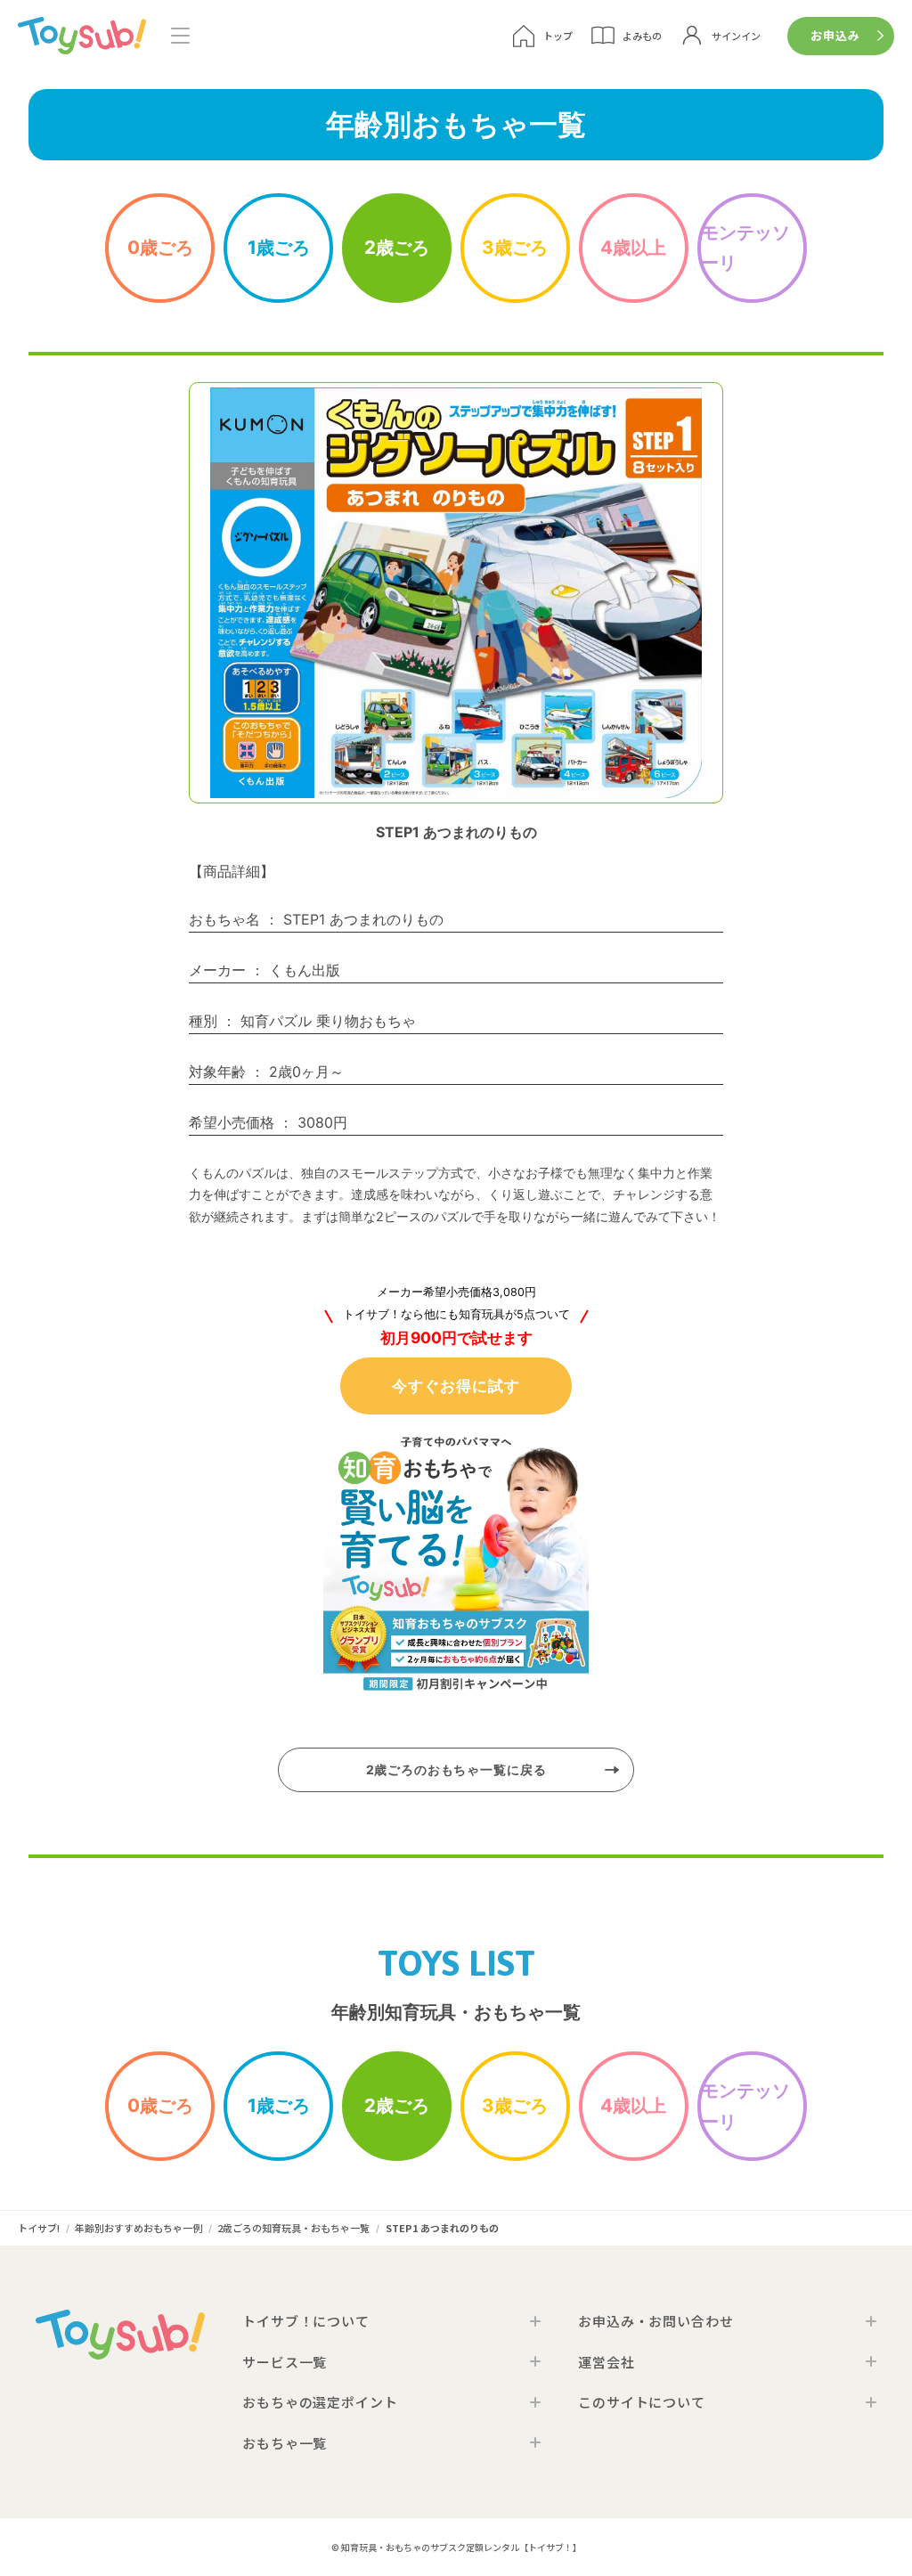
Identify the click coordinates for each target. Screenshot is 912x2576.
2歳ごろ (397, 247)
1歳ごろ (279, 247)
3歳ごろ (515, 247)
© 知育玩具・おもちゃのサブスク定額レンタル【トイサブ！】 (456, 2547)
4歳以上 (633, 247)
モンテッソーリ (745, 248)
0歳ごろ (160, 247)
